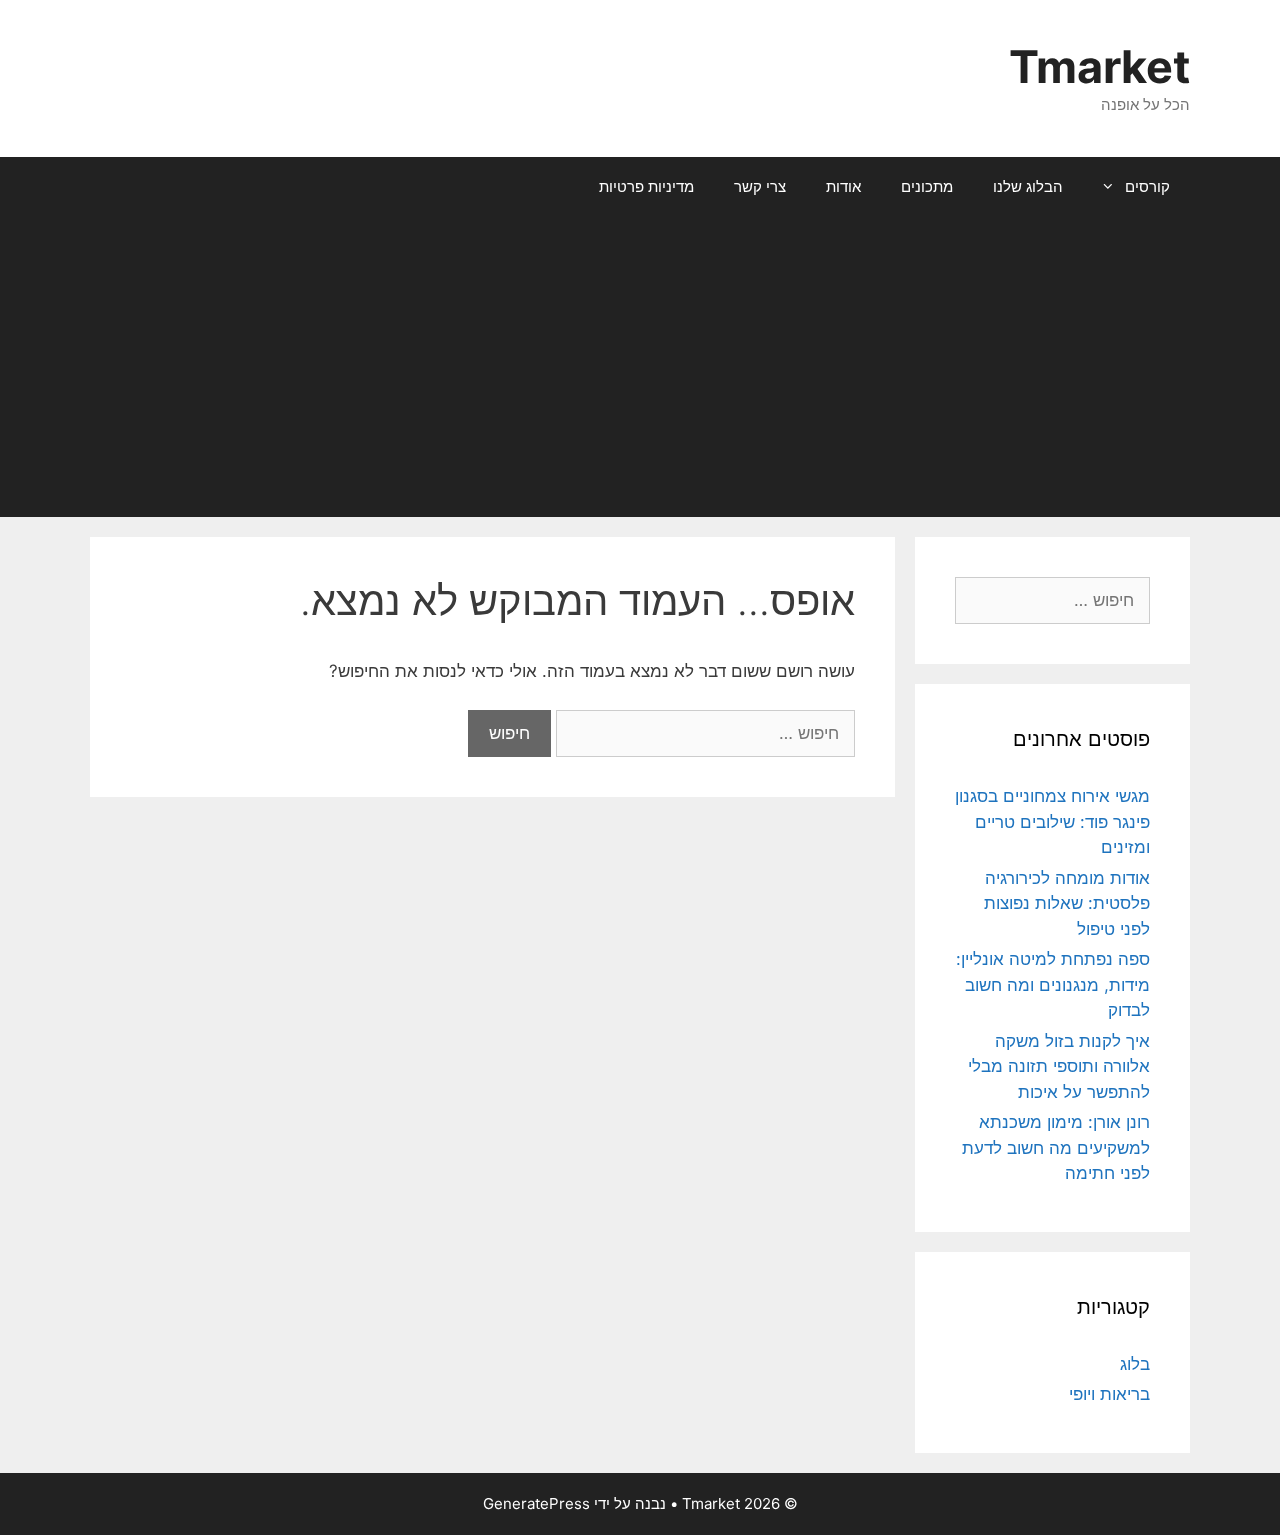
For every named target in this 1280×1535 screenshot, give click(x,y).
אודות (843, 186)
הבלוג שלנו (1028, 186)
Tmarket (1099, 66)
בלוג (1135, 1364)
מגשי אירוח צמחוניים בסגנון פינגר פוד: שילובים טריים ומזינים (1052, 821)
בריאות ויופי (1109, 1394)
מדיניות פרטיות (646, 186)
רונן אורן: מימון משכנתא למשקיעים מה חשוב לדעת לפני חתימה (1056, 1147)
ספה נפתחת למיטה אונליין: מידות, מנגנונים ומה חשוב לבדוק (1053, 984)
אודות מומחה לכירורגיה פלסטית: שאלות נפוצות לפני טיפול (1067, 903)
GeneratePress (536, 1503)
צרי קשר (760, 186)
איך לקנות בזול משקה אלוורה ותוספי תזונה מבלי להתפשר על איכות (1059, 1066)
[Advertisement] (640, 367)
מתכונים (927, 186)
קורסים (1147, 186)
